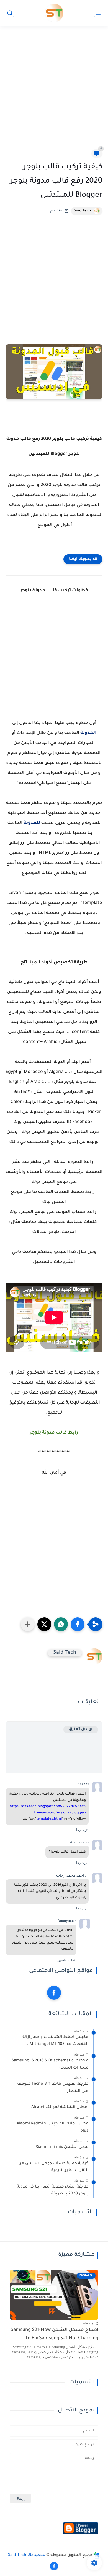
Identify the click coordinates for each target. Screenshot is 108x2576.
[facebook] (54, 1993)
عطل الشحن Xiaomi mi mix (62, 2147)
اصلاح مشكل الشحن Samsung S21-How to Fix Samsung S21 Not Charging (54, 2334)
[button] (78, 1624)
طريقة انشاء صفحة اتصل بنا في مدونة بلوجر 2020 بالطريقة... (53, 2191)
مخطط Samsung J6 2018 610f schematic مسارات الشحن (50, 2064)
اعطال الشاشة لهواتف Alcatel (60, 2107)
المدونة (88, 733)
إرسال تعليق (81, 1729)
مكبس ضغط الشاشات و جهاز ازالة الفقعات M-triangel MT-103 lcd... (55, 2041)
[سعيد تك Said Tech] (54, 13)
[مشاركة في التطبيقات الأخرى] (28, 1624)
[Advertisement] (54, 91)
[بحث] (10, 13)
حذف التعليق (67, 1960)
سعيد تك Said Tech (27, 2555)
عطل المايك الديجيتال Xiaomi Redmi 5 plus (52, 2127)
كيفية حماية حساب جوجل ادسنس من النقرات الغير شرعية (53, 2167)
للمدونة (32, 823)
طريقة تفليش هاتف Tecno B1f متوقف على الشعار (53, 2088)
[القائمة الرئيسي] (98, 13)
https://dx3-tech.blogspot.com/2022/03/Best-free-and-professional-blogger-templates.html (48, 1813)
